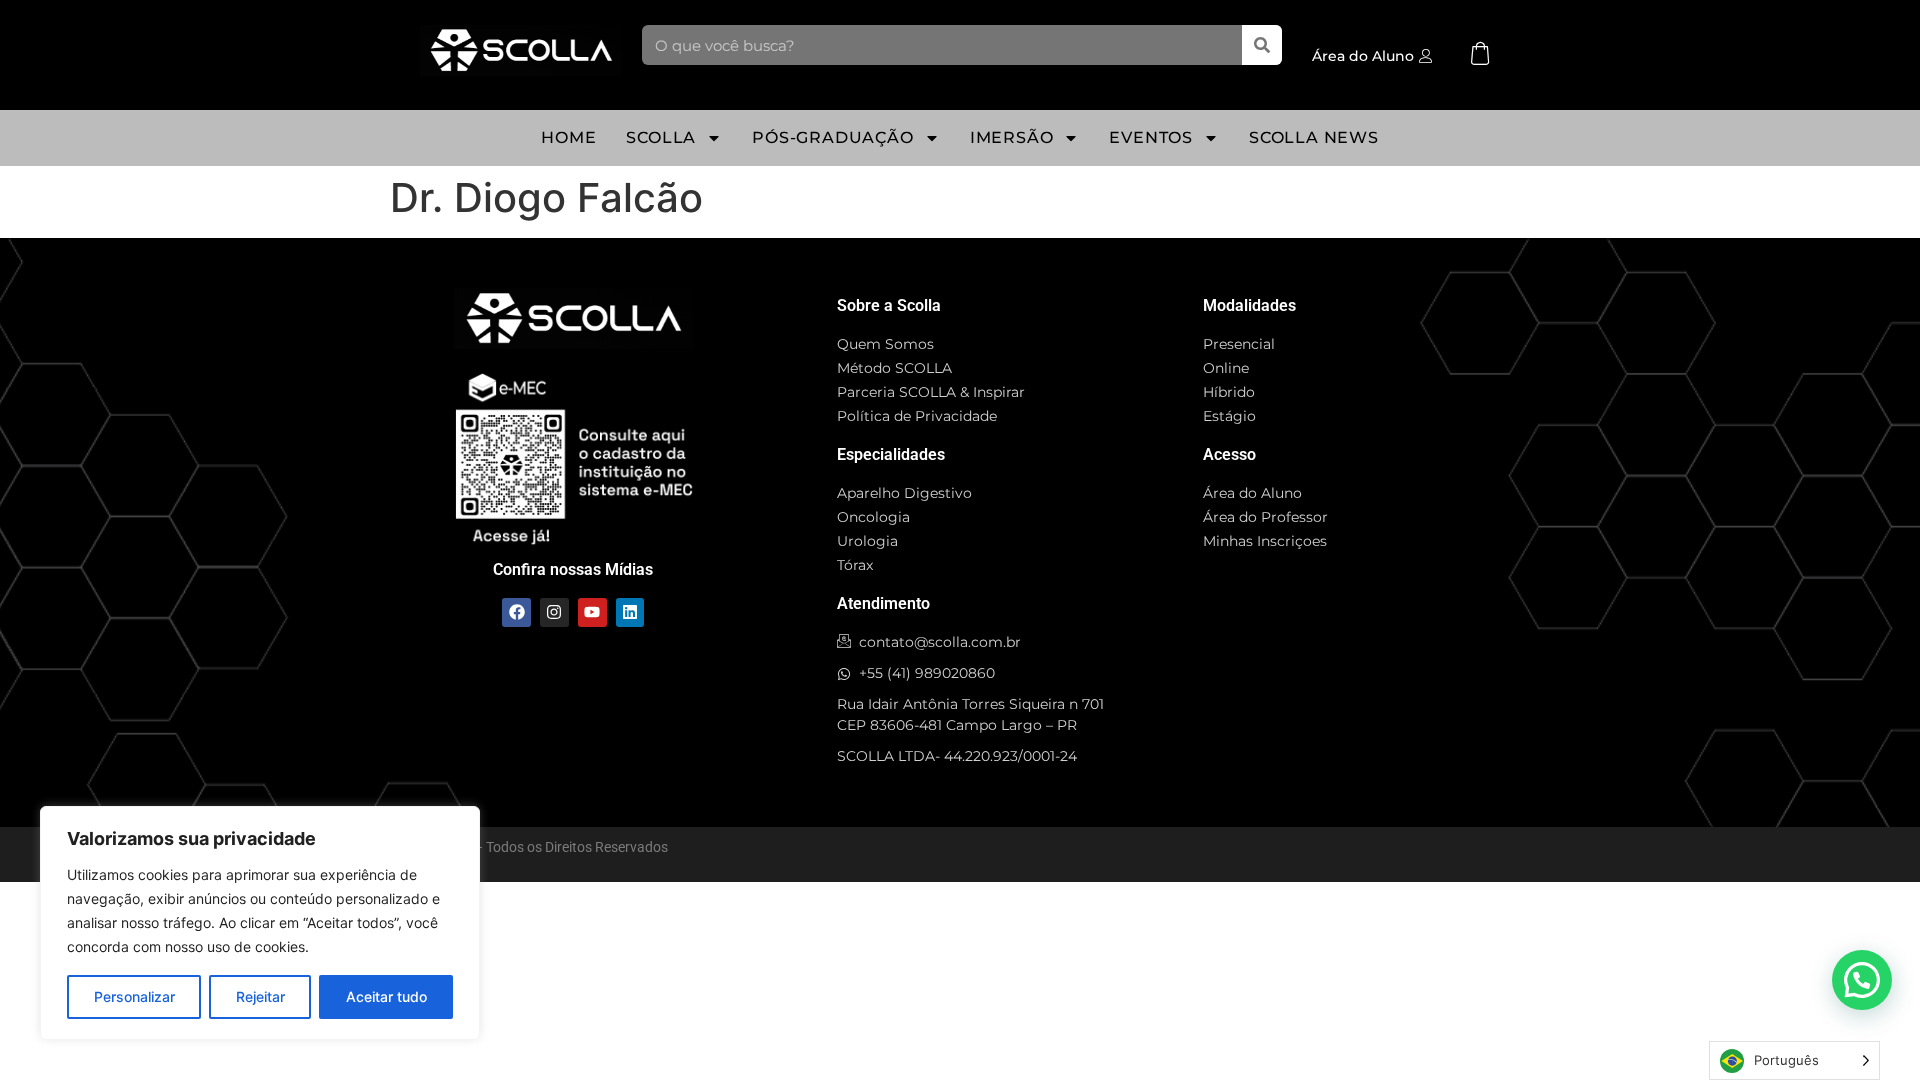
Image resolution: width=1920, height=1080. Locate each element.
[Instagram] (554, 612)
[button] (1862, 980)
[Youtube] (592, 612)
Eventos (1151, 137)
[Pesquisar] (1262, 45)
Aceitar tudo (386, 996)
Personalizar (134, 996)
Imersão (1012, 137)
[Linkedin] (630, 612)
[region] (260, 923)
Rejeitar (260, 996)
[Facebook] (516, 612)
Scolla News (1314, 137)
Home (568, 137)
